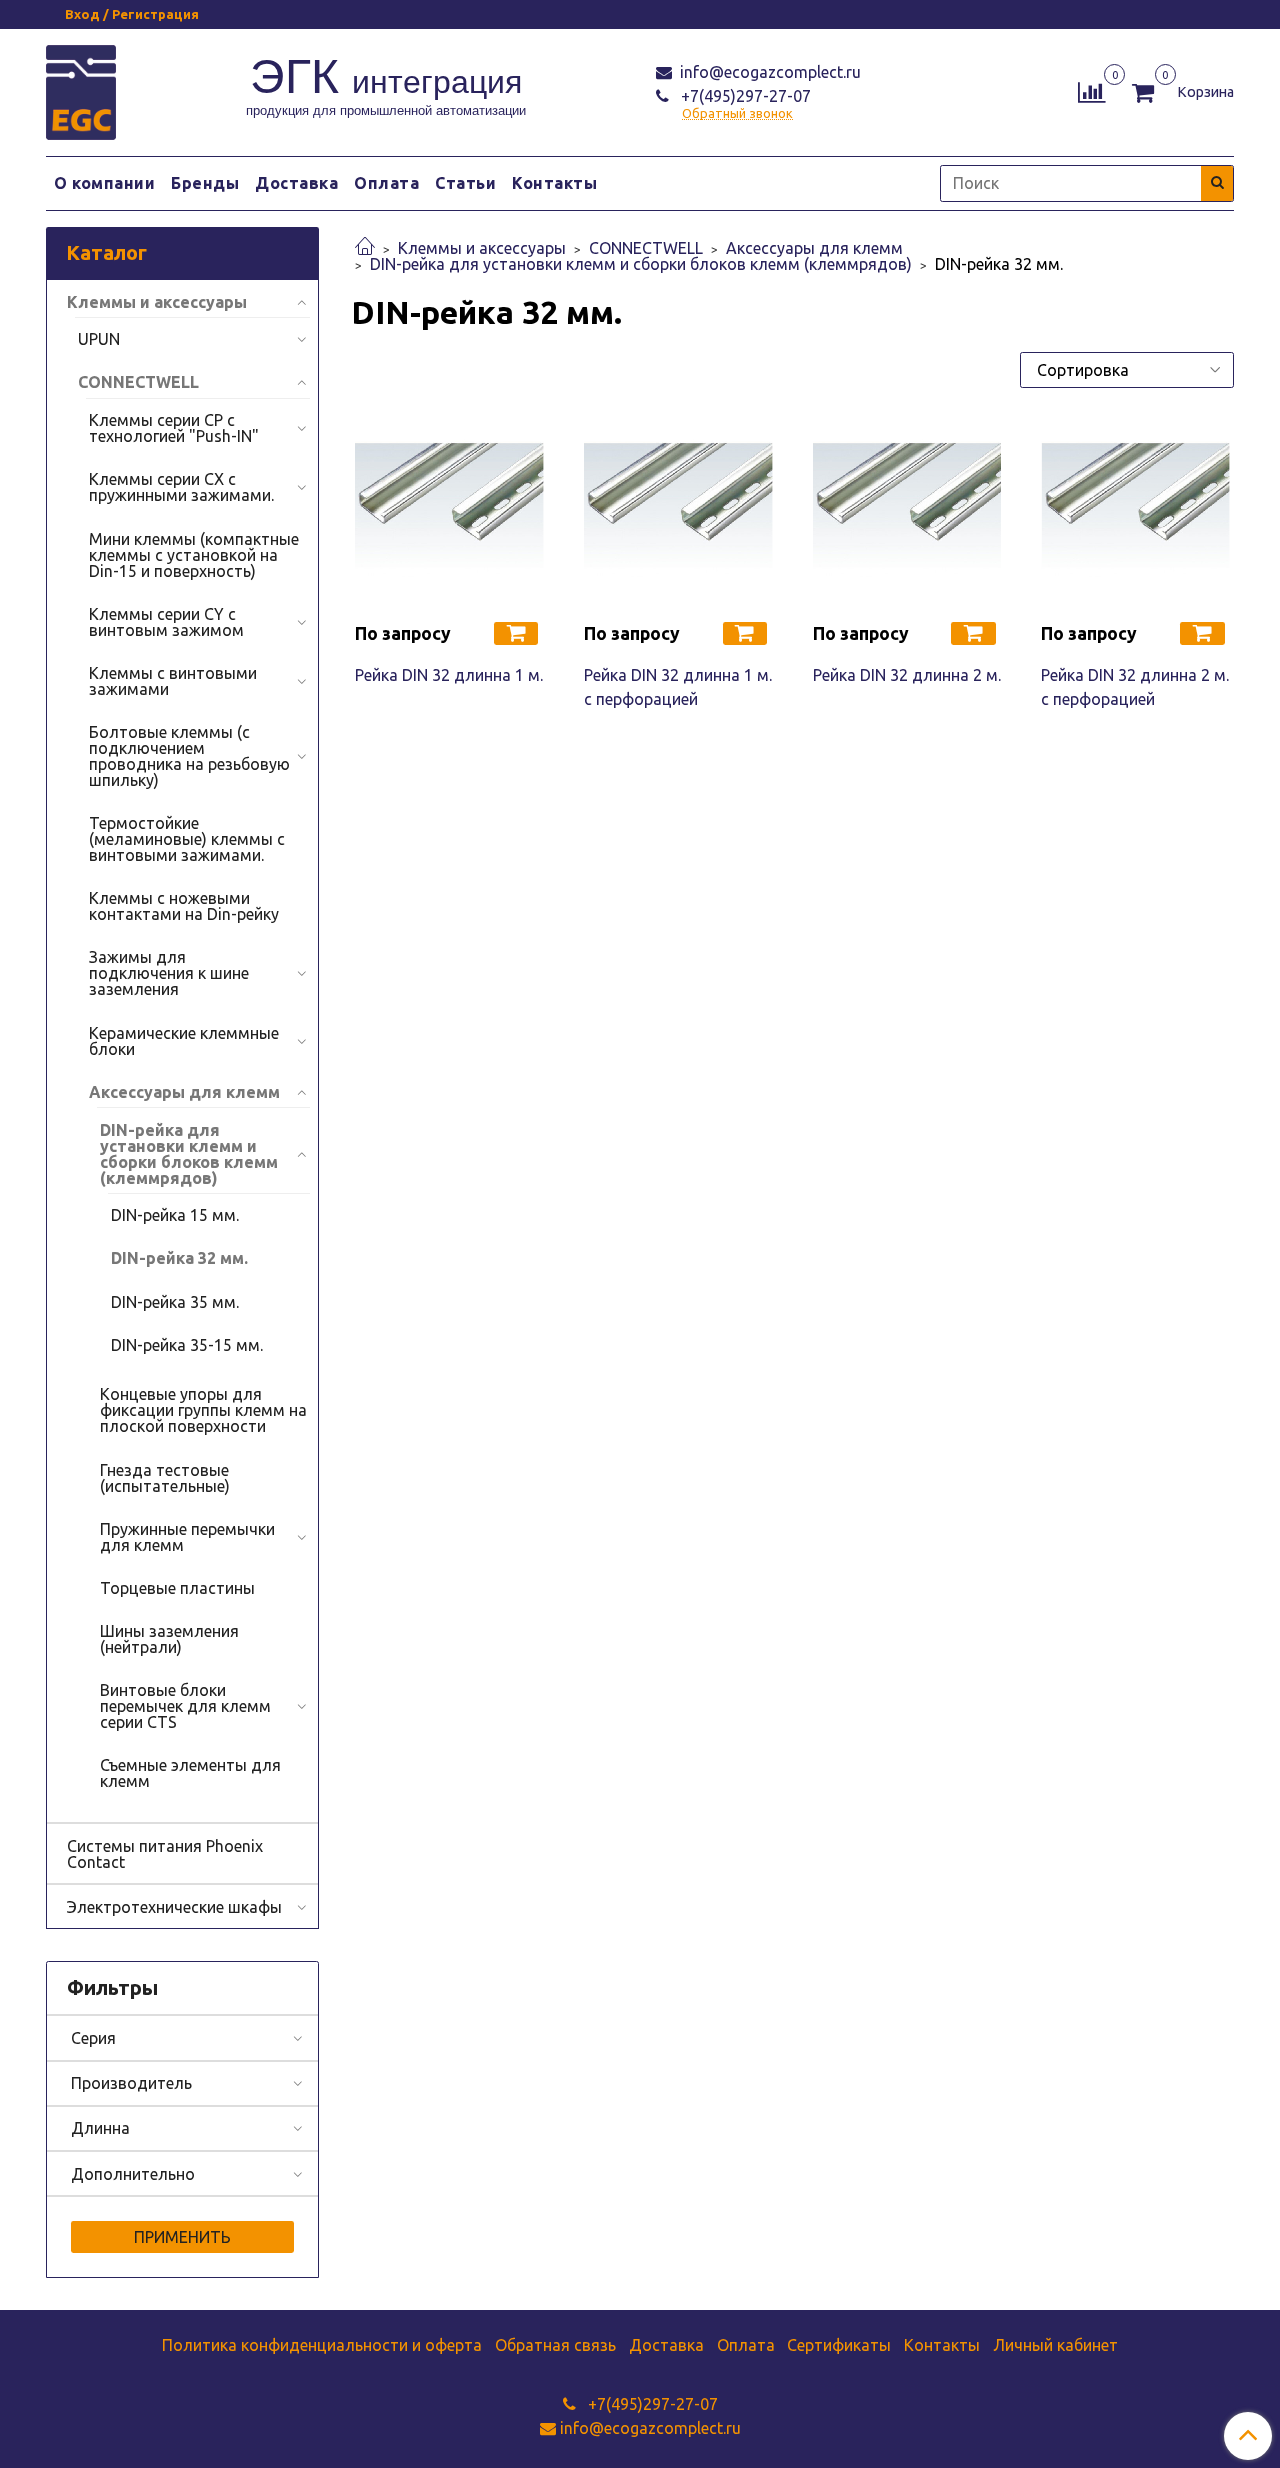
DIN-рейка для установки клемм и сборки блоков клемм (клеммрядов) (641, 264)
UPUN (99, 339)
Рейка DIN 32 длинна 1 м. (449, 675)
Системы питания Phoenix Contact (165, 1854)
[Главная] (365, 248)
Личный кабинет (1055, 2345)
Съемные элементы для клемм (190, 1773)
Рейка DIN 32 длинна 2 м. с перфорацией (1135, 687)
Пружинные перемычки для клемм (187, 1537)
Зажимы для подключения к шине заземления (169, 973)
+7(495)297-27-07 (744, 96)
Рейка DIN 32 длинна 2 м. (907, 675)
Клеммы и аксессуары (482, 248)
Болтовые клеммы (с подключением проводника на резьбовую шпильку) (189, 756)
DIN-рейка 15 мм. (175, 1215)
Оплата (386, 183)
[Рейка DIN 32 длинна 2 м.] (907, 510)
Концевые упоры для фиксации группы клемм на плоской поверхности (203, 1410)
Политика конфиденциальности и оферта (322, 2345)
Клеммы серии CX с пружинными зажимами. (181, 487)
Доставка (296, 183)
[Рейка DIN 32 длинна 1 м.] (449, 510)
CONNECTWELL (646, 248)
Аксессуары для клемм (814, 248)
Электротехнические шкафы (174, 1907)
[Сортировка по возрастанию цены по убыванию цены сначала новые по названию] (1127, 370)
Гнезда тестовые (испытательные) (165, 1478)
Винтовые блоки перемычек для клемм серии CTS (185, 1706)
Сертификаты (839, 2345)
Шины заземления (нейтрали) (169, 1639)
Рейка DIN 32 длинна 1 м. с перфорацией (678, 687)
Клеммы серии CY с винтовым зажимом (166, 622)
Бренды (205, 183)
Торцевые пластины (177, 1588)
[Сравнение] (1091, 90)
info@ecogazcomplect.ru (768, 72)
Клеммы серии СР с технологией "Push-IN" (174, 428)
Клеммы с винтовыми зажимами (173, 681)
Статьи (465, 183)
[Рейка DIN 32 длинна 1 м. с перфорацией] (678, 510)
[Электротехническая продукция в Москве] (81, 89)
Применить (182, 2237)
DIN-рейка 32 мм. (179, 1258)
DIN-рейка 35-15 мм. (187, 1345)
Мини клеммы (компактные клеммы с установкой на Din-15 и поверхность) (194, 555)
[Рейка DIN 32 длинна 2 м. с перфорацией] (1135, 510)
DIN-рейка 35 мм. (175, 1302)
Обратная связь (555, 2345)
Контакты (554, 183)
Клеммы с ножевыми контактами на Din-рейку (184, 906)
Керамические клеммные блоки (184, 1041)
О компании (104, 183)
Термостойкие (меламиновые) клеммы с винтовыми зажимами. (187, 839)
